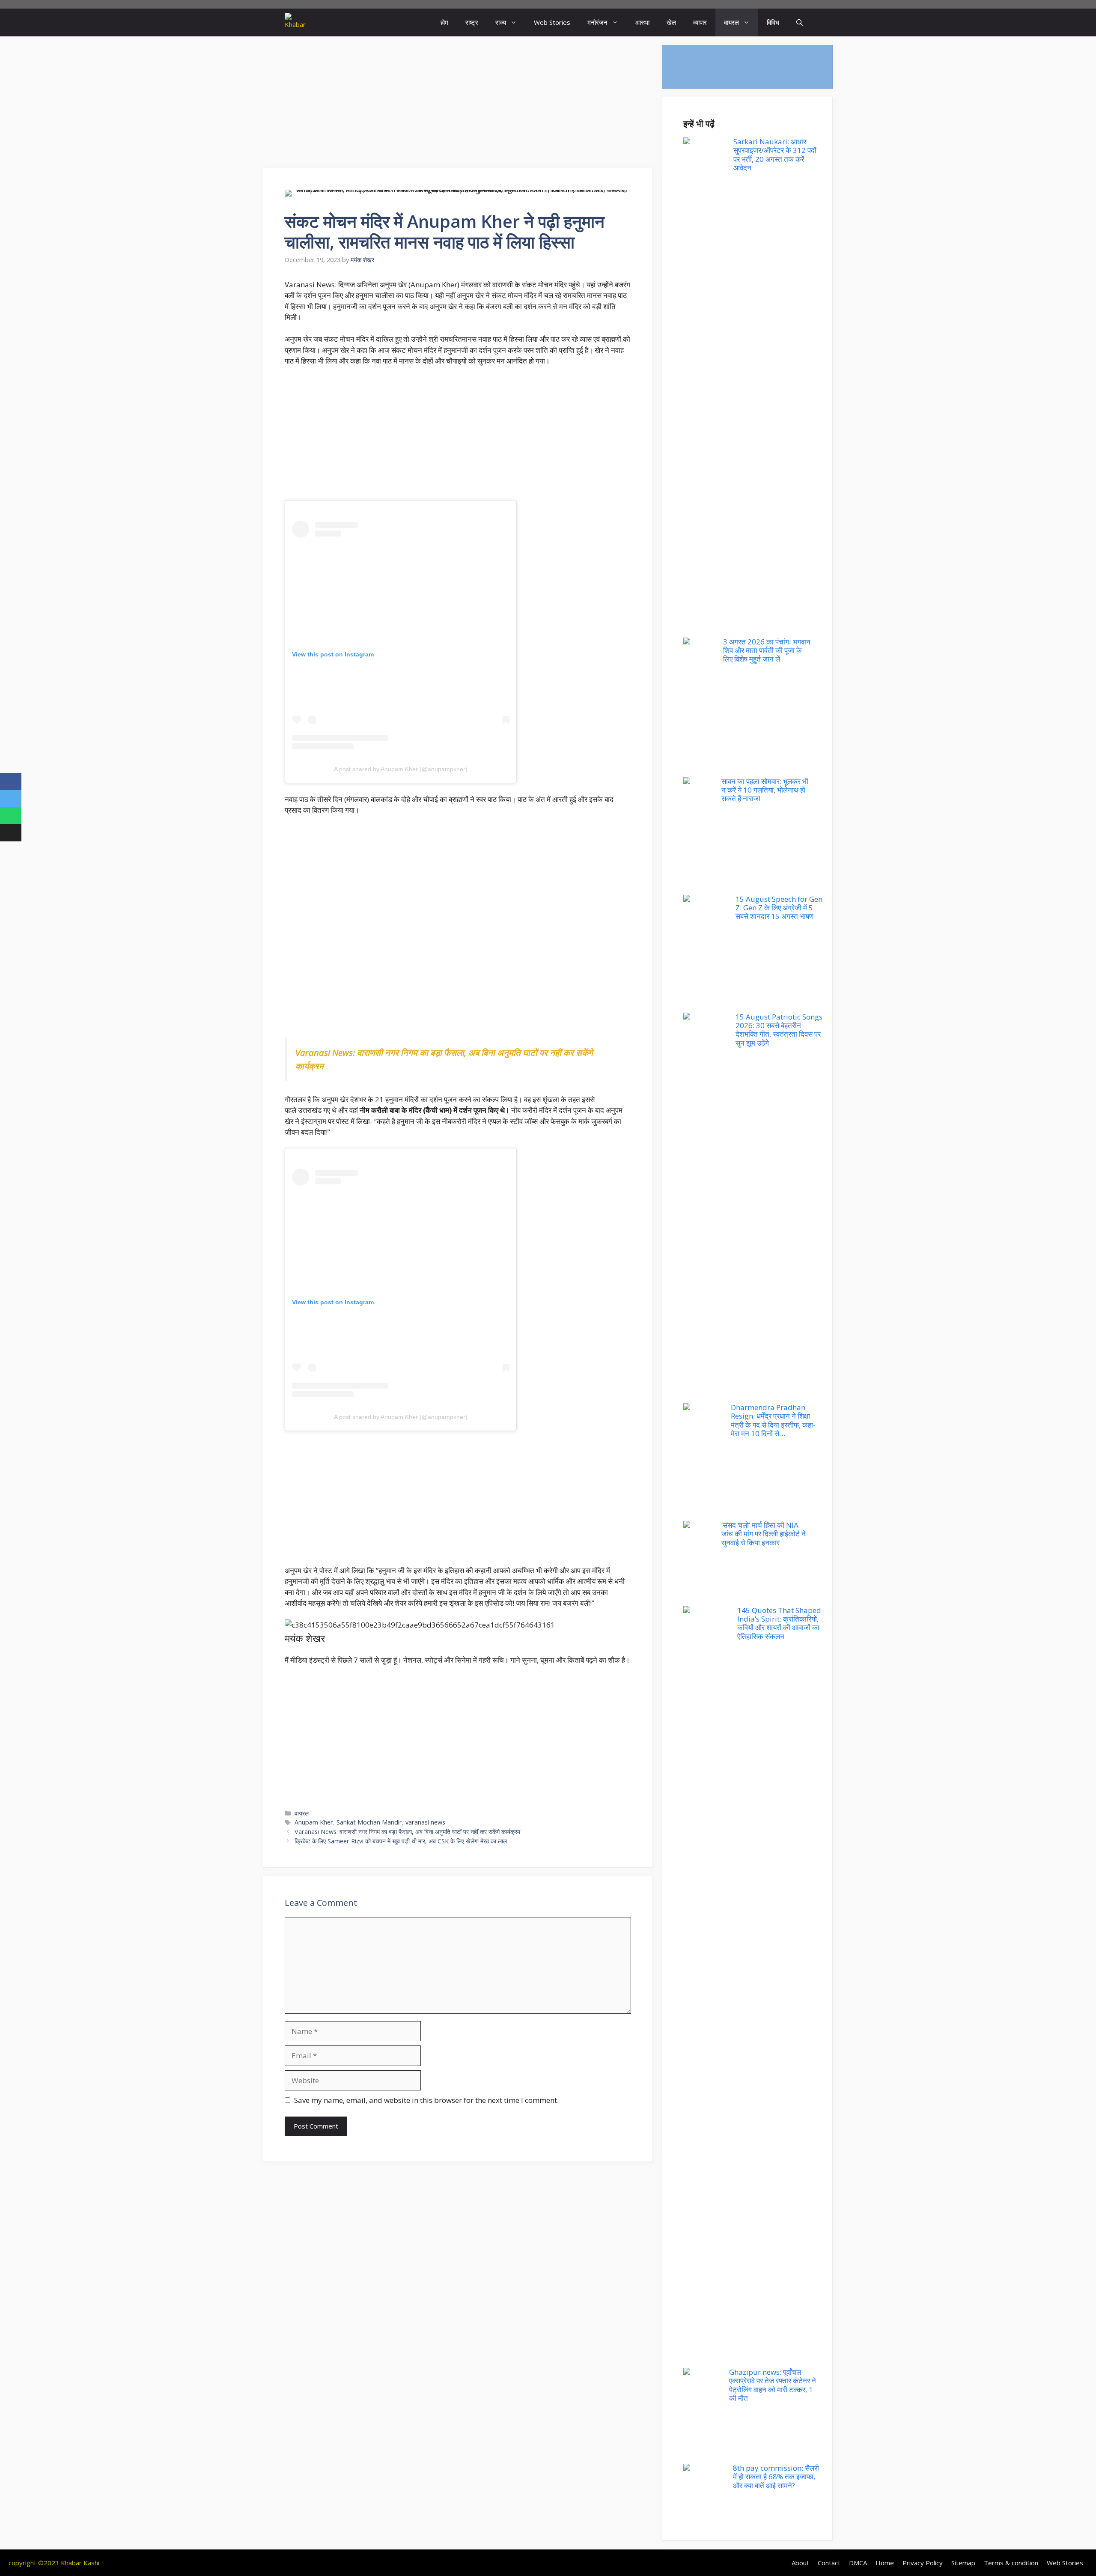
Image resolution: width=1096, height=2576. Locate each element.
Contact (829, 2563)
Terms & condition (1011, 2563)
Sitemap (963, 2563)
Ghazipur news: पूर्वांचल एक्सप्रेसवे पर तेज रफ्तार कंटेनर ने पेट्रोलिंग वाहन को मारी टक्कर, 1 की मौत (773, 2385)
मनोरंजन (597, 22)
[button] (800, 22)
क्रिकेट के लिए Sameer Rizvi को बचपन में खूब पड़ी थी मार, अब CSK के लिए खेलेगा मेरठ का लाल (401, 1841)
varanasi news (425, 1822)
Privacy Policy (923, 2563)
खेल (671, 22)
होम (444, 22)
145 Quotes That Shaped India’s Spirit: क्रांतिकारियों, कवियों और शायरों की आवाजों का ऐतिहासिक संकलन (779, 1623)
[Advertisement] (458, 105)
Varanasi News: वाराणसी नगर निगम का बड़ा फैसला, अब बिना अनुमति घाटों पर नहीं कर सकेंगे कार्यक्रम (407, 1832)
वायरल (731, 22)
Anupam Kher (314, 1822)
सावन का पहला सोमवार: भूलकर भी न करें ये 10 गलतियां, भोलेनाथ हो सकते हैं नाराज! (765, 790)
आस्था (642, 22)
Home (885, 2563)
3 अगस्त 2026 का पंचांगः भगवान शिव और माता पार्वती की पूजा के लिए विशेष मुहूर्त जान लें (767, 650)
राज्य (501, 22)
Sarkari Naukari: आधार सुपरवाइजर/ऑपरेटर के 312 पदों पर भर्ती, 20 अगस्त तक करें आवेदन (775, 155)
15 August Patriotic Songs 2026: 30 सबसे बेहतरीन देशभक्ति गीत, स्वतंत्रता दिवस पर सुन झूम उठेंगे (779, 1030)
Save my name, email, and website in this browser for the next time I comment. (426, 2100)
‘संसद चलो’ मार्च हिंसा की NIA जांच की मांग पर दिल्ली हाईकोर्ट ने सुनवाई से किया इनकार (764, 1534)
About (800, 2563)
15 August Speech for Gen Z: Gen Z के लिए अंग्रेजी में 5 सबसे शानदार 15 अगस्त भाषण (779, 908)
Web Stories (552, 22)
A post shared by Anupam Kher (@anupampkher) (401, 769)
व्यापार (700, 22)
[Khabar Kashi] (295, 22)
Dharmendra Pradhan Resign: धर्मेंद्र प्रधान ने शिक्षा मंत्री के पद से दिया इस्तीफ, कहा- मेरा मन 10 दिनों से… (773, 1420)
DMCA (858, 2563)
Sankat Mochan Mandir (369, 1822)
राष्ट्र (472, 22)
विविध (773, 22)
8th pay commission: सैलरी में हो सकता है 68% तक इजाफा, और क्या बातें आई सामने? (776, 2477)
